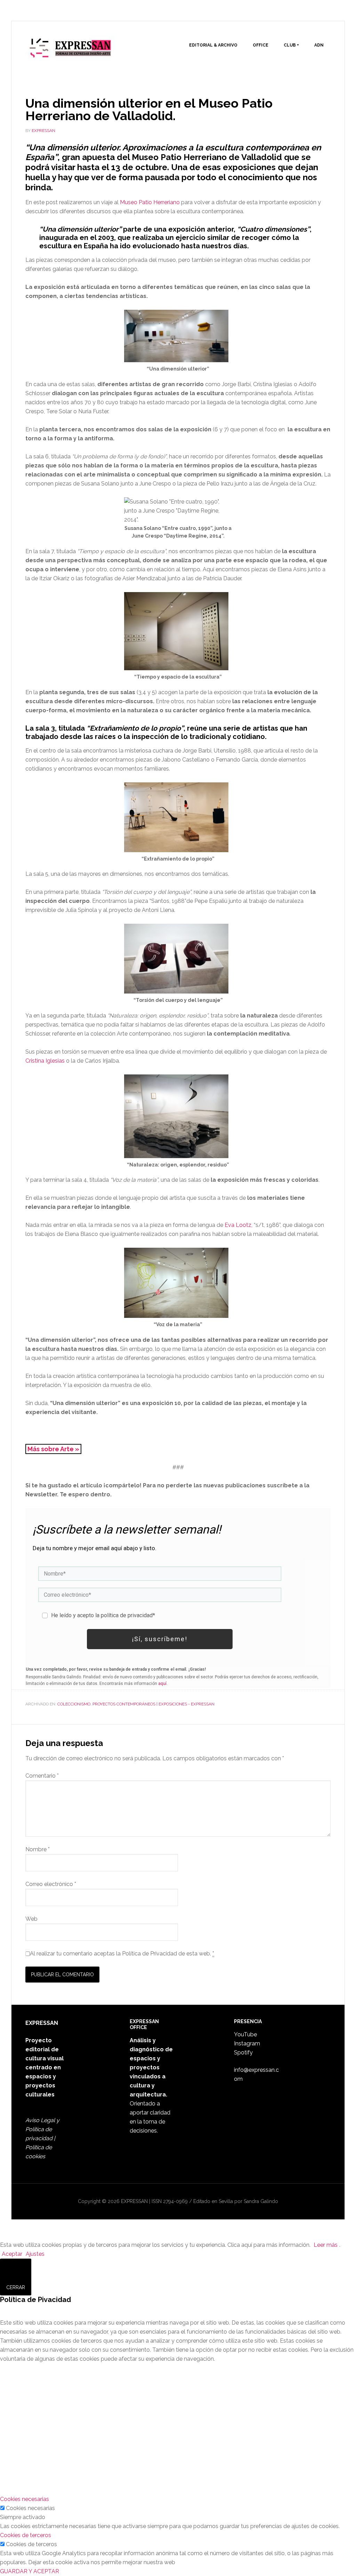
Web (31, 1919)
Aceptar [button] (12, 2254)
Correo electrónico (51, 1884)
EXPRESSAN (71, 51)
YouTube (245, 2034)
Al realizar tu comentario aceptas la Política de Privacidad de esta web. (122, 1954)
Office (261, 45)
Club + (291, 45)
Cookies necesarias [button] (25, 2499)
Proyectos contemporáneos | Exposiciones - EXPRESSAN (153, 1704)
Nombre (38, 1849)
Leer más (326, 2245)
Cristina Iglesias (45, 1061)
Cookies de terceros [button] (26, 2535)
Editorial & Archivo (213, 45)
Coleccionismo (74, 1704)
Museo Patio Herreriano (150, 202)
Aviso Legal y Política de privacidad (42, 2129)
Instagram (247, 2043)
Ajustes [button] (35, 2254)
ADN (319, 45)
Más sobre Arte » (53, 1449)
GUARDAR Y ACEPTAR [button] (30, 2571)
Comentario (42, 1776)
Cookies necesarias (30, 2508)
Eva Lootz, (238, 1225)
